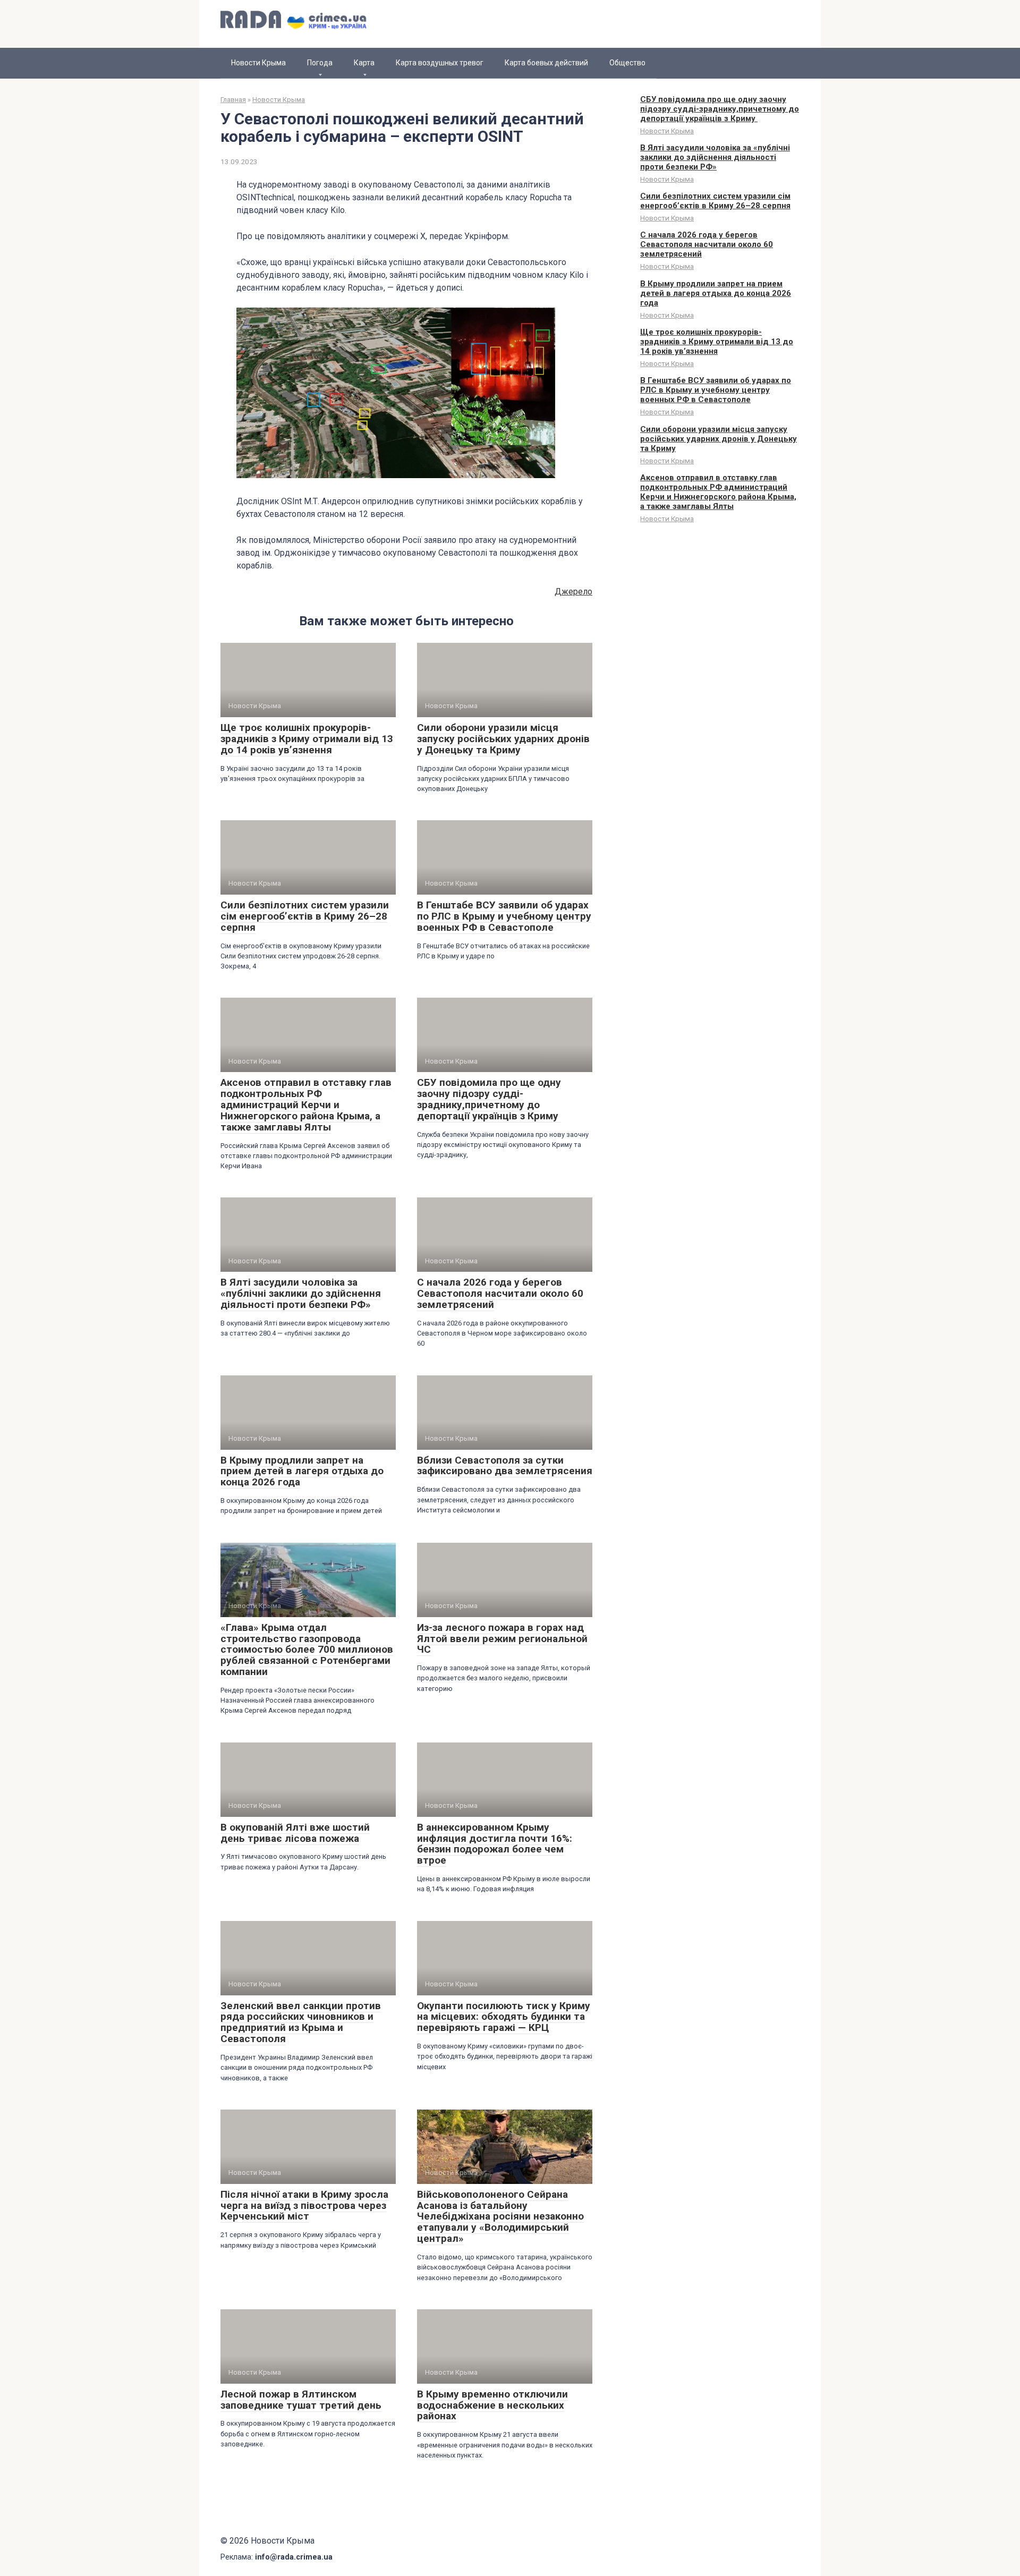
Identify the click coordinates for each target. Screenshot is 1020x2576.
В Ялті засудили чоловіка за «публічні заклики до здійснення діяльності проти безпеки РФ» (301, 1293)
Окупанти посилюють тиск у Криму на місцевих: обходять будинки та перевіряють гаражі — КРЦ (504, 2017)
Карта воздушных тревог (440, 63)
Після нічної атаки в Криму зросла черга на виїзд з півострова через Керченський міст (304, 2205)
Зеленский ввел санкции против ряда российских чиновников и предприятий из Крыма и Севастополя (301, 2022)
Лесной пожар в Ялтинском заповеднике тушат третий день (301, 2400)
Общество (627, 63)
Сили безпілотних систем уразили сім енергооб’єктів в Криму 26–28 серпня (305, 916)
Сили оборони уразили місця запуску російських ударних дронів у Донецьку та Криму (503, 739)
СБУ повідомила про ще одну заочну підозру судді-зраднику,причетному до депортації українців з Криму (489, 1099)
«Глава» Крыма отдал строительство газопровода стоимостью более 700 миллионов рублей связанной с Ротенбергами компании (307, 1650)
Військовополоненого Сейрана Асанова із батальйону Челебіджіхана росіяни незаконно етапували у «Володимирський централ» (500, 2217)
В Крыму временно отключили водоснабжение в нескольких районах (492, 2405)
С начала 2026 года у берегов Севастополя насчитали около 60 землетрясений (500, 1293)
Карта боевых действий (546, 63)
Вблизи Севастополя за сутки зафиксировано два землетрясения (505, 1466)
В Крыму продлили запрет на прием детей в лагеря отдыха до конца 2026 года (302, 1471)
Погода (320, 63)
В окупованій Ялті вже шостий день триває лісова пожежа (295, 1833)
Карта (364, 63)
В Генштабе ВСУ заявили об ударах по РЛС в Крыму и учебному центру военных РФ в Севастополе (504, 916)
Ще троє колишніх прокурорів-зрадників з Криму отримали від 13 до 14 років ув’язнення (307, 739)
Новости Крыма (258, 63)
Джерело (573, 592)
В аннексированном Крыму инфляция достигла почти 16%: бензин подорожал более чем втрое (495, 1844)
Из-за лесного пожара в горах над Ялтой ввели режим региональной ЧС (502, 1639)
